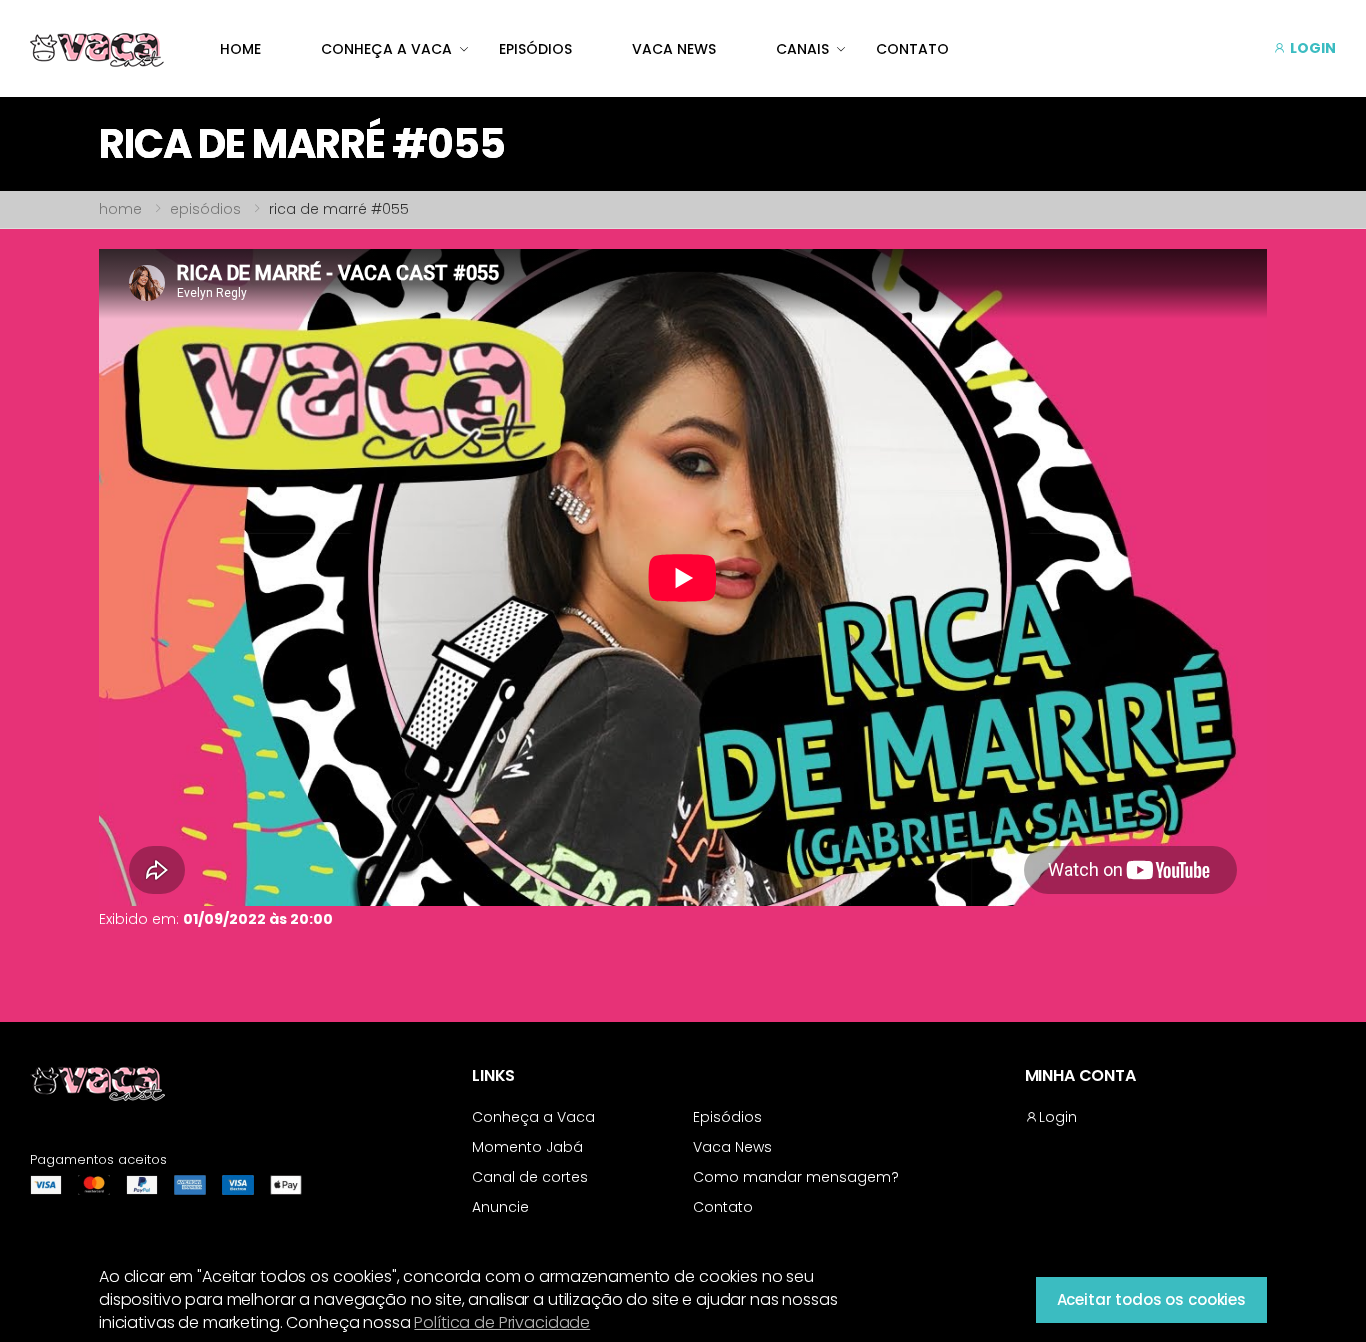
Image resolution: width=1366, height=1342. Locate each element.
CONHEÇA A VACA (386, 49)
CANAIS (802, 49)
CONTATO (912, 49)
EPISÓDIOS (535, 49)
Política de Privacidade (502, 1322)
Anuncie (500, 1207)
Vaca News (732, 1147)
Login (1058, 1117)
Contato (723, 1207)
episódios (205, 209)
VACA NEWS (674, 49)
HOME (240, 49)
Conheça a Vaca (533, 1117)
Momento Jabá (527, 1147)
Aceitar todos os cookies (1151, 1299)
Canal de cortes (530, 1177)
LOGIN (1311, 48)
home (120, 209)
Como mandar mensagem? (796, 1177)
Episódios (727, 1117)
